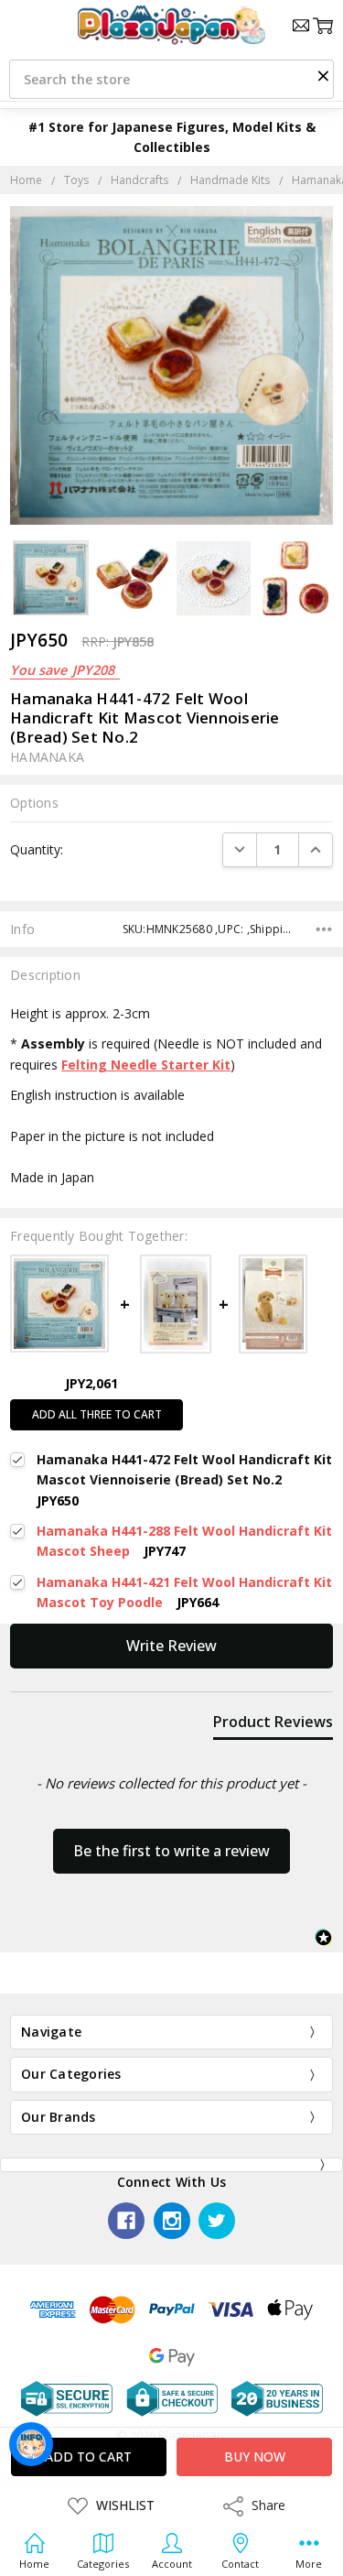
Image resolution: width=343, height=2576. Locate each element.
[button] (323, 75)
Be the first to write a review (171, 1851)
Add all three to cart (97, 1414)
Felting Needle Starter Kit (146, 1065)
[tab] (273, 1725)
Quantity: (37, 849)
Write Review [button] (171, 1646)
